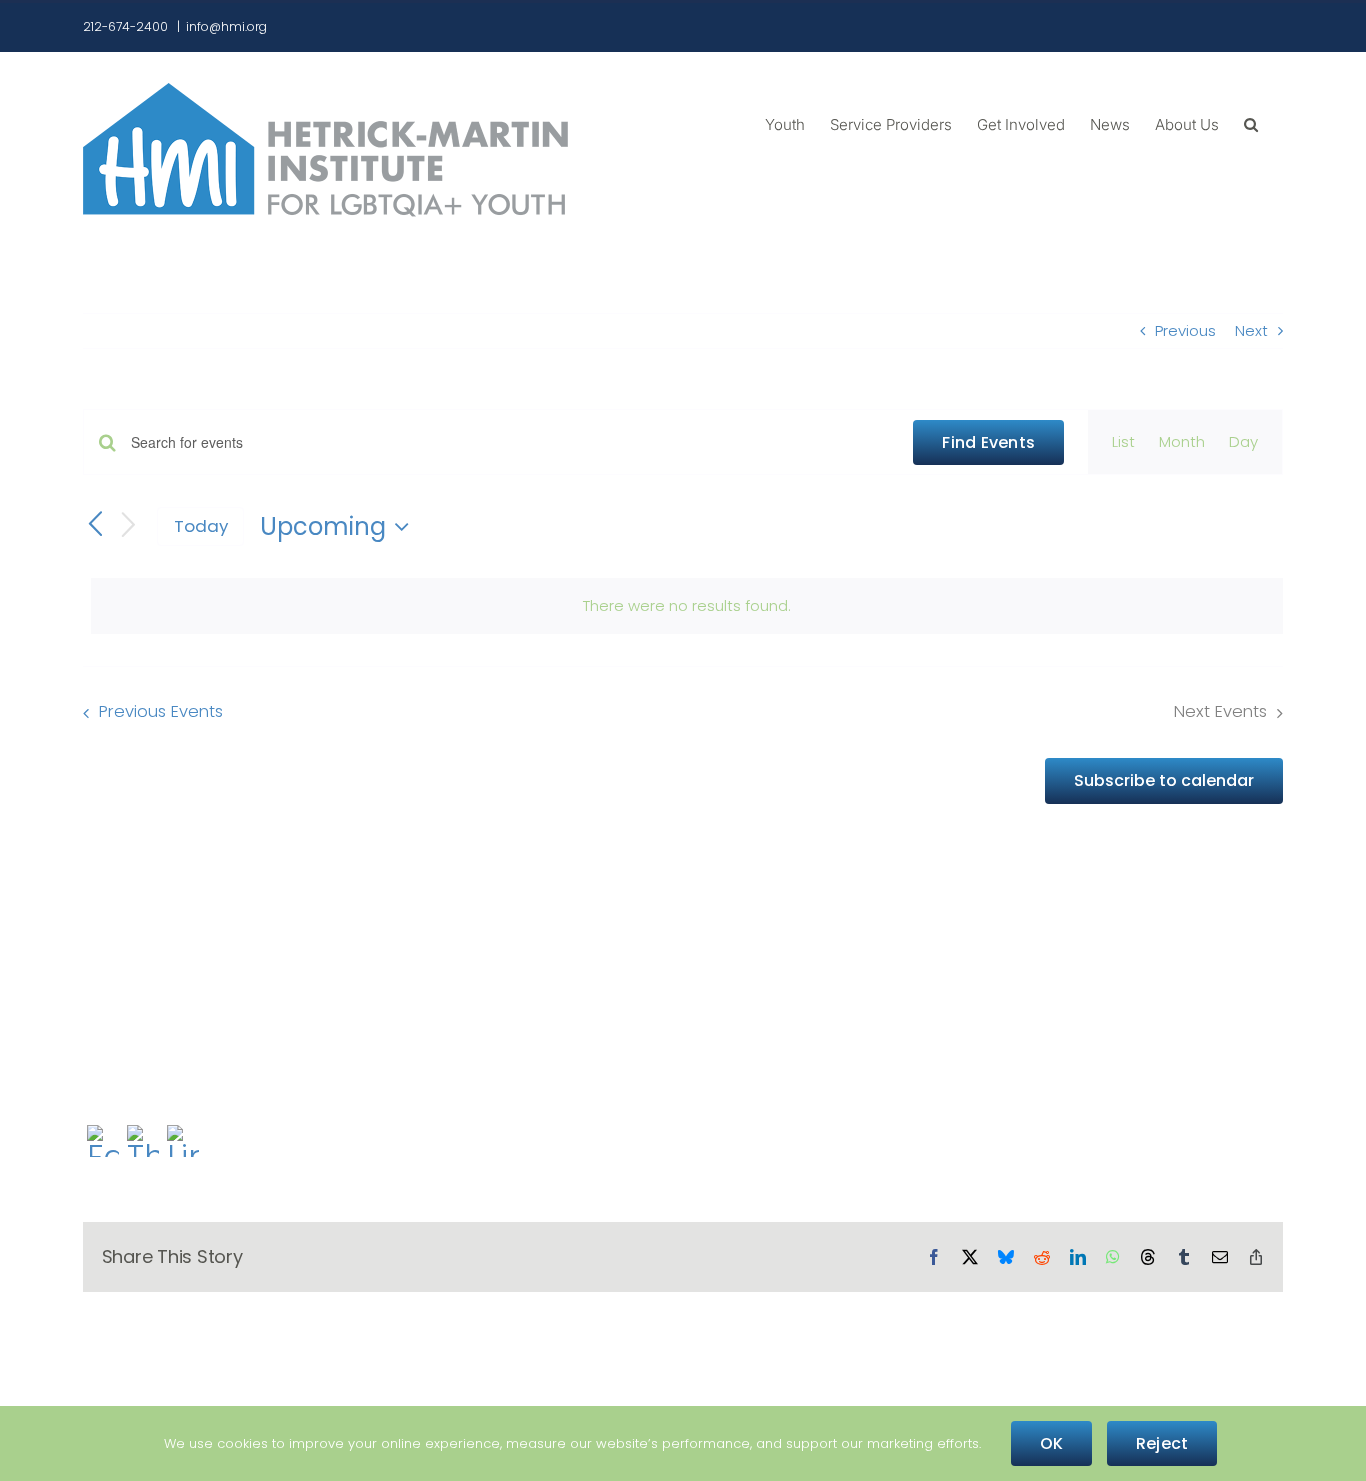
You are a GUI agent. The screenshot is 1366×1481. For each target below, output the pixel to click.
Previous (1185, 330)
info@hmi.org (226, 26)
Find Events (988, 442)
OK (1051, 1443)
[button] (1251, 123)
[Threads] (143, 1143)
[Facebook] (103, 1143)
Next (1251, 330)
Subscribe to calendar (1164, 780)
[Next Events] (129, 526)
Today (201, 526)
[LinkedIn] (183, 1143)
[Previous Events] (95, 526)
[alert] (687, 606)
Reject (1162, 1443)
